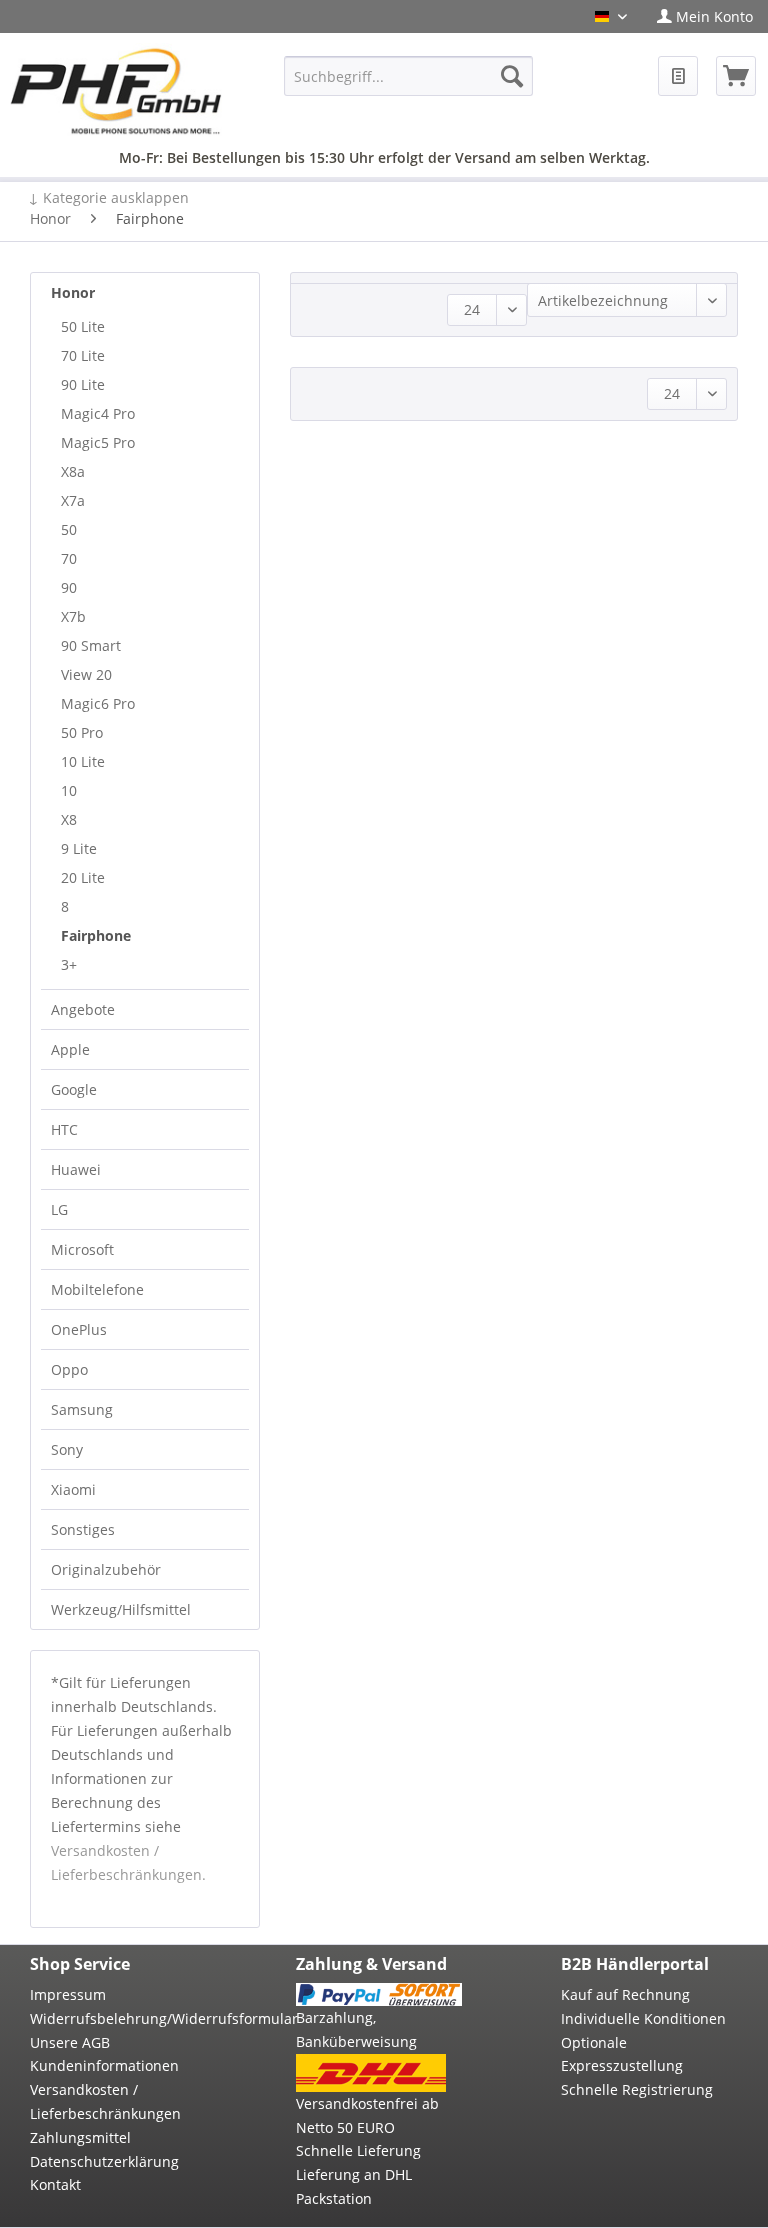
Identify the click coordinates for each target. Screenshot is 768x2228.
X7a (73, 500)
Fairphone (96, 935)
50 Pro (82, 732)
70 (69, 558)
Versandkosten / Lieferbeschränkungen (105, 2101)
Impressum (68, 1994)
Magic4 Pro (98, 413)
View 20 (86, 674)
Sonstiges (83, 1529)
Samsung (82, 1409)
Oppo (69, 1369)
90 (69, 587)
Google (74, 1089)
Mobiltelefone (97, 1289)
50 (69, 529)
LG (59, 1209)
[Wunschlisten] (678, 76)
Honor (73, 292)
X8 (69, 819)
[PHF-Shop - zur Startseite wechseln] (116, 93)
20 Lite (83, 877)
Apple (70, 1049)
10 (69, 790)
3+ (69, 964)
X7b (73, 616)
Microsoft (82, 1249)
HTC (64, 1129)
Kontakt (55, 2184)
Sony (67, 1449)
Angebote (83, 1009)
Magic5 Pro (98, 442)
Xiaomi (73, 1489)
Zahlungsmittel (80, 2137)
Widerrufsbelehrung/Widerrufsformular (113, 2018)
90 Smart (91, 645)
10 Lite (83, 761)
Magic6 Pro (98, 703)
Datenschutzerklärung (104, 2161)
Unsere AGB (70, 2042)
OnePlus (79, 1329)
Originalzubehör (106, 1569)
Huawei (76, 1169)
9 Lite (79, 848)
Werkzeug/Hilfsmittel (121, 1609)
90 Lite (83, 384)
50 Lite (83, 326)
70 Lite (83, 355)
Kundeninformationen (104, 2065)
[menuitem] (705, 16)
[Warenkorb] (736, 76)
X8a (73, 471)
